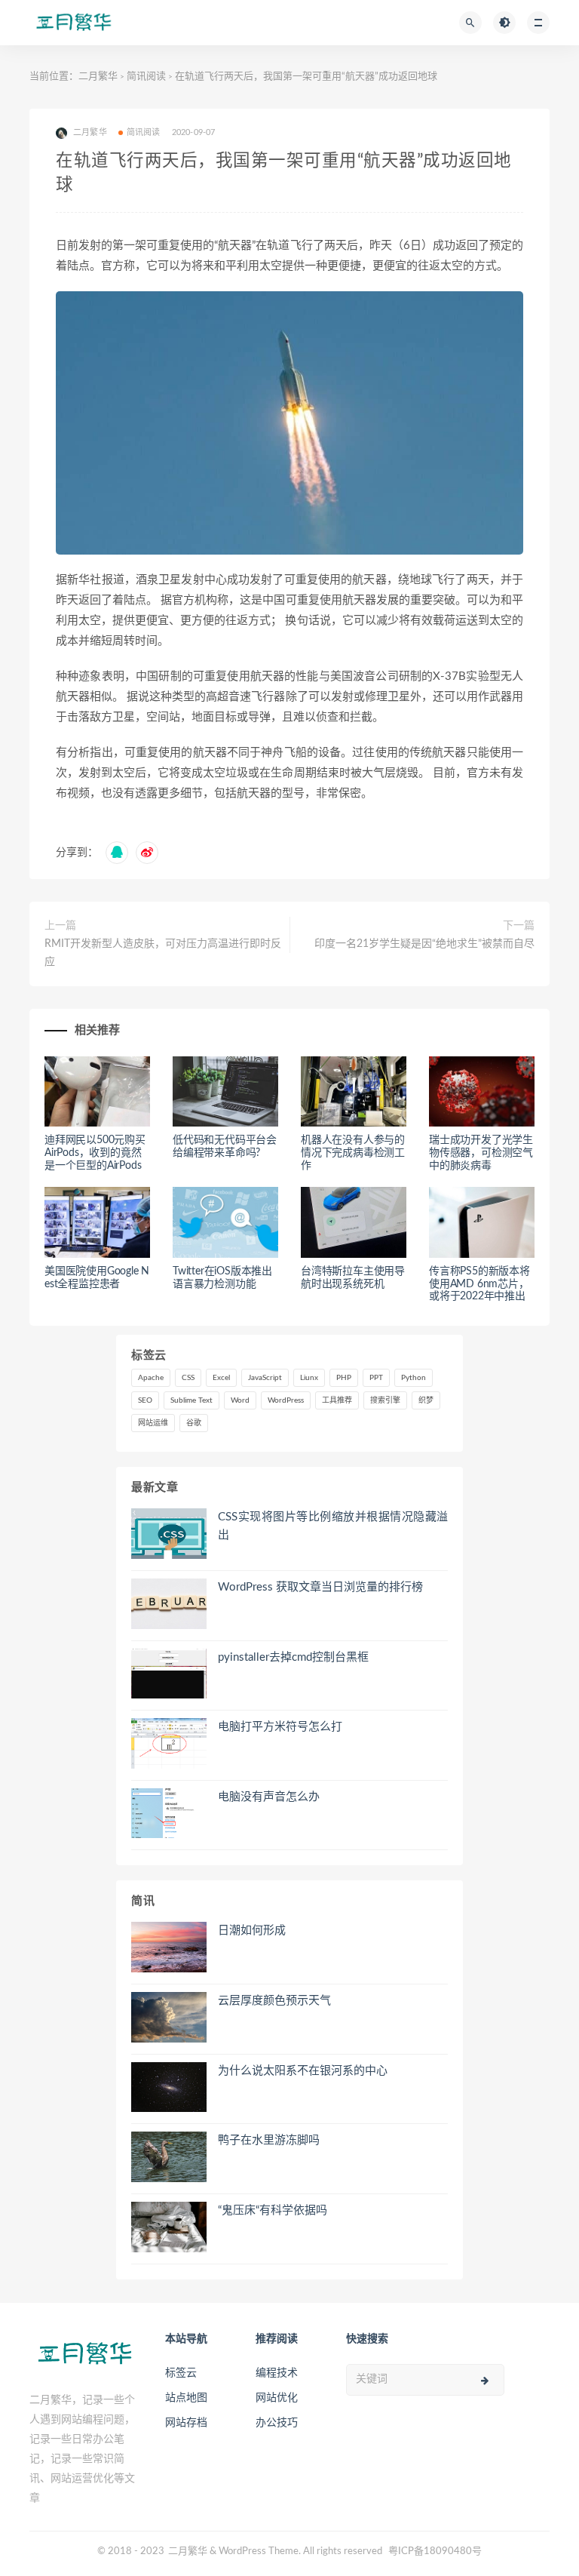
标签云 (181, 2373)
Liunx (309, 1378)
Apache (151, 1378)
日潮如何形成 (252, 1930)
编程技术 (277, 2373)
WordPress (286, 1400)
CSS (188, 1378)
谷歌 (194, 1423)
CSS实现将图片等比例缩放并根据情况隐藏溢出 (333, 1526)
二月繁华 (98, 77)
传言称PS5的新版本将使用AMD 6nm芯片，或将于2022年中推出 (479, 1284)
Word (240, 1400)
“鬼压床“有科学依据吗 (273, 2210)
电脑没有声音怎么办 (269, 1797)
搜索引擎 (385, 1400)
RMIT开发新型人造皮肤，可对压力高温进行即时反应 (163, 953)
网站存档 (186, 2423)
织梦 (426, 1400)
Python (414, 1378)
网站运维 (153, 1423)
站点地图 (186, 2398)
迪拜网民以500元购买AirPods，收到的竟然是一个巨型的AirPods (95, 1153)
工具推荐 (337, 1400)
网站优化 (277, 2398)
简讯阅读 (146, 77)
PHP (344, 1378)
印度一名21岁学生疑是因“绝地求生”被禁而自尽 (424, 944)
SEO (145, 1400)
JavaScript (265, 1378)
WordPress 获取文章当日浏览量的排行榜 (320, 1587)
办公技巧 (277, 2423)
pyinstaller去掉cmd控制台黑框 (293, 1657)
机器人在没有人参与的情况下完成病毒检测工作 (353, 1153)
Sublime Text (191, 1400)
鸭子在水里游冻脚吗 (269, 2140)
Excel (221, 1378)
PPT (376, 1378)
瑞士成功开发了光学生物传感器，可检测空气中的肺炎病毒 (481, 1153)
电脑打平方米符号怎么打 (280, 1727)
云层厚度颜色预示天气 (274, 2001)
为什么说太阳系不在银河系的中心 (303, 2071)
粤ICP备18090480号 (435, 2551)
